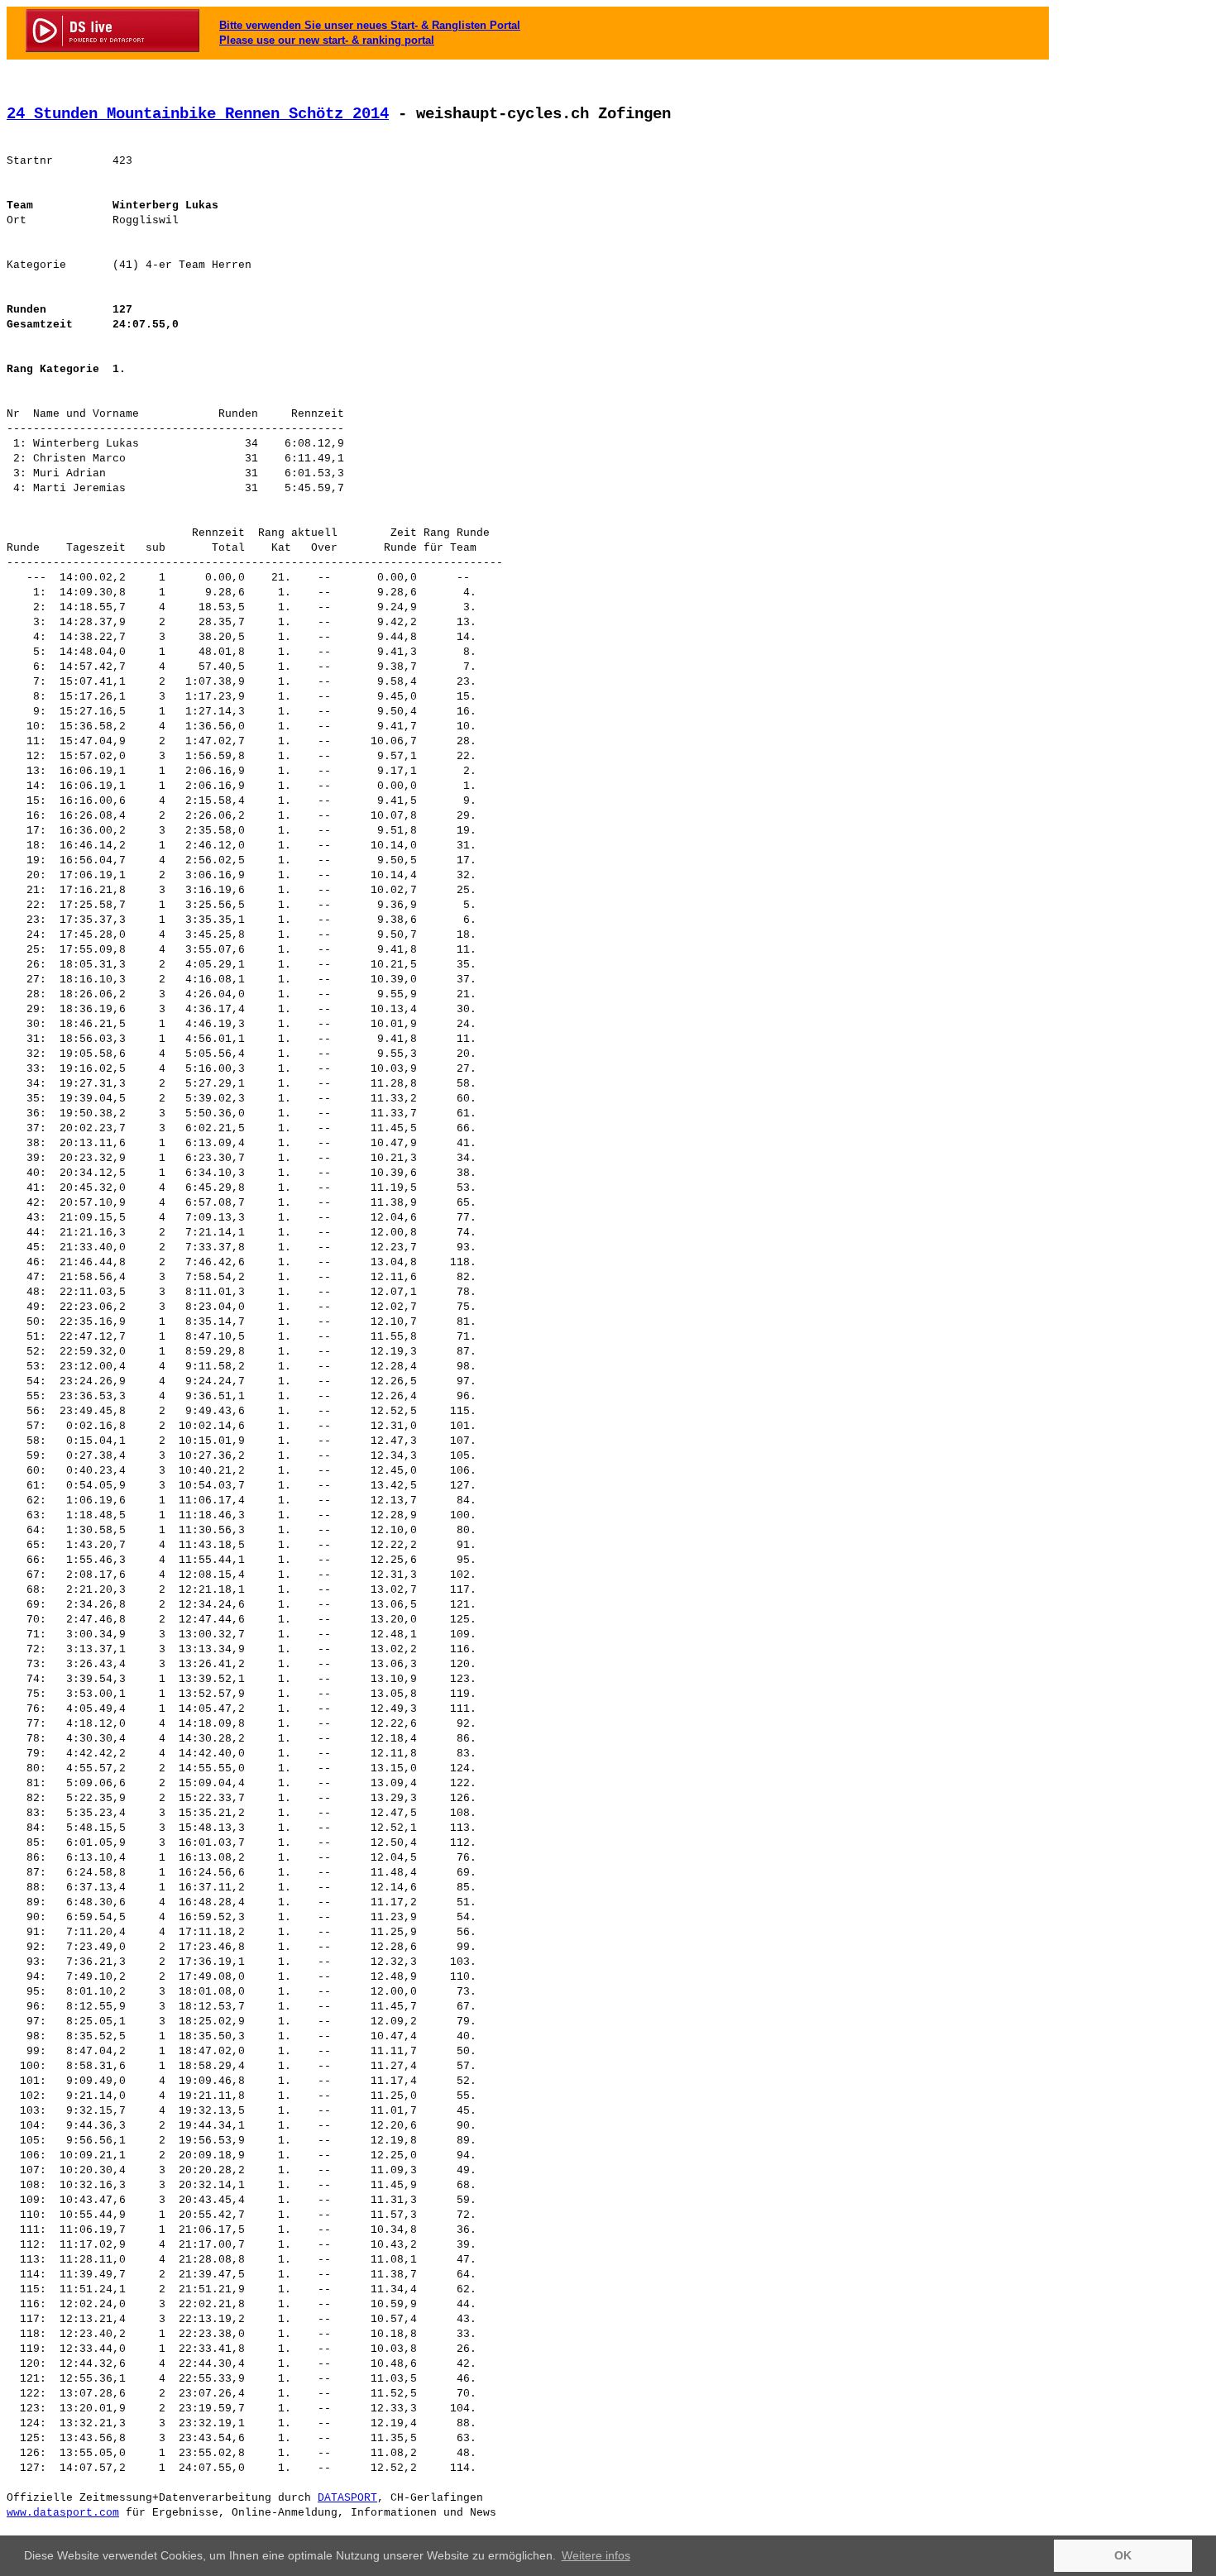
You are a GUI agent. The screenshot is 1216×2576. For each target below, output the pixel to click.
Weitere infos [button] (596, 2555)
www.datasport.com (63, 2513)
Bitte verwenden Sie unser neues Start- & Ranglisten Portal (370, 25)
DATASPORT (347, 2498)
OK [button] (1123, 2555)
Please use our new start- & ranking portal (327, 40)
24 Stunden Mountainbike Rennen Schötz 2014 (198, 114)
